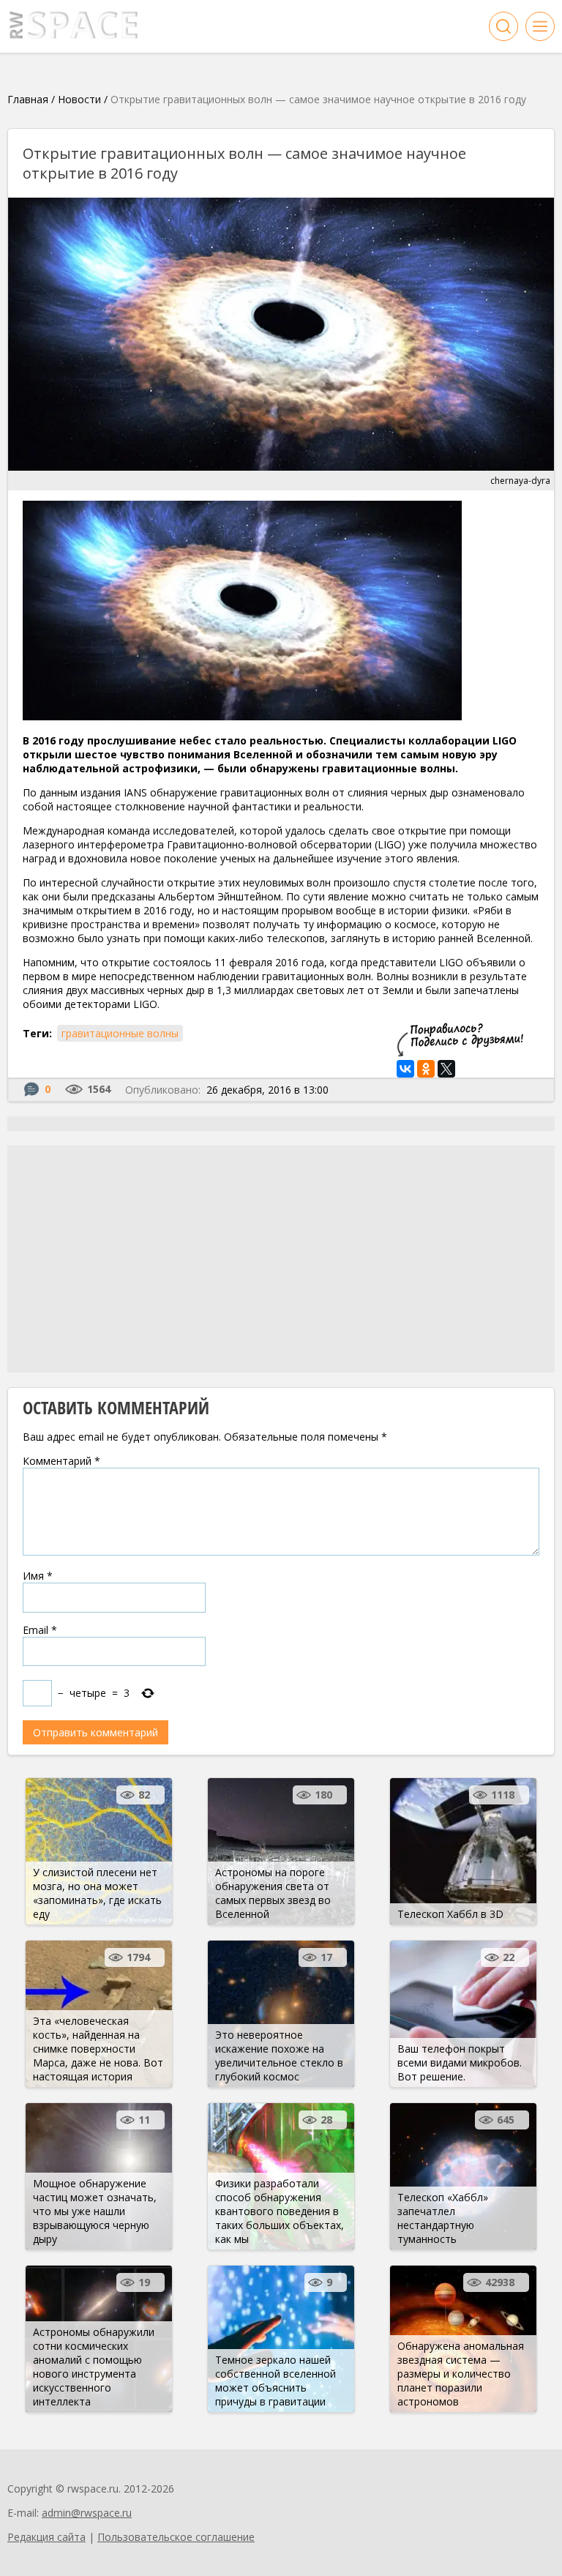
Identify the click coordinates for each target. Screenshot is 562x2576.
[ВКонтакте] (405, 1069)
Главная (28, 99)
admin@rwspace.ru (87, 2513)
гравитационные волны (120, 1033)
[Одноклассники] (426, 1069)
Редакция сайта (46, 2537)
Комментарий (61, 1461)
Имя (38, 1576)
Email (40, 1630)
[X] (446, 1069)
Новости (79, 99)
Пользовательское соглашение (176, 2537)
